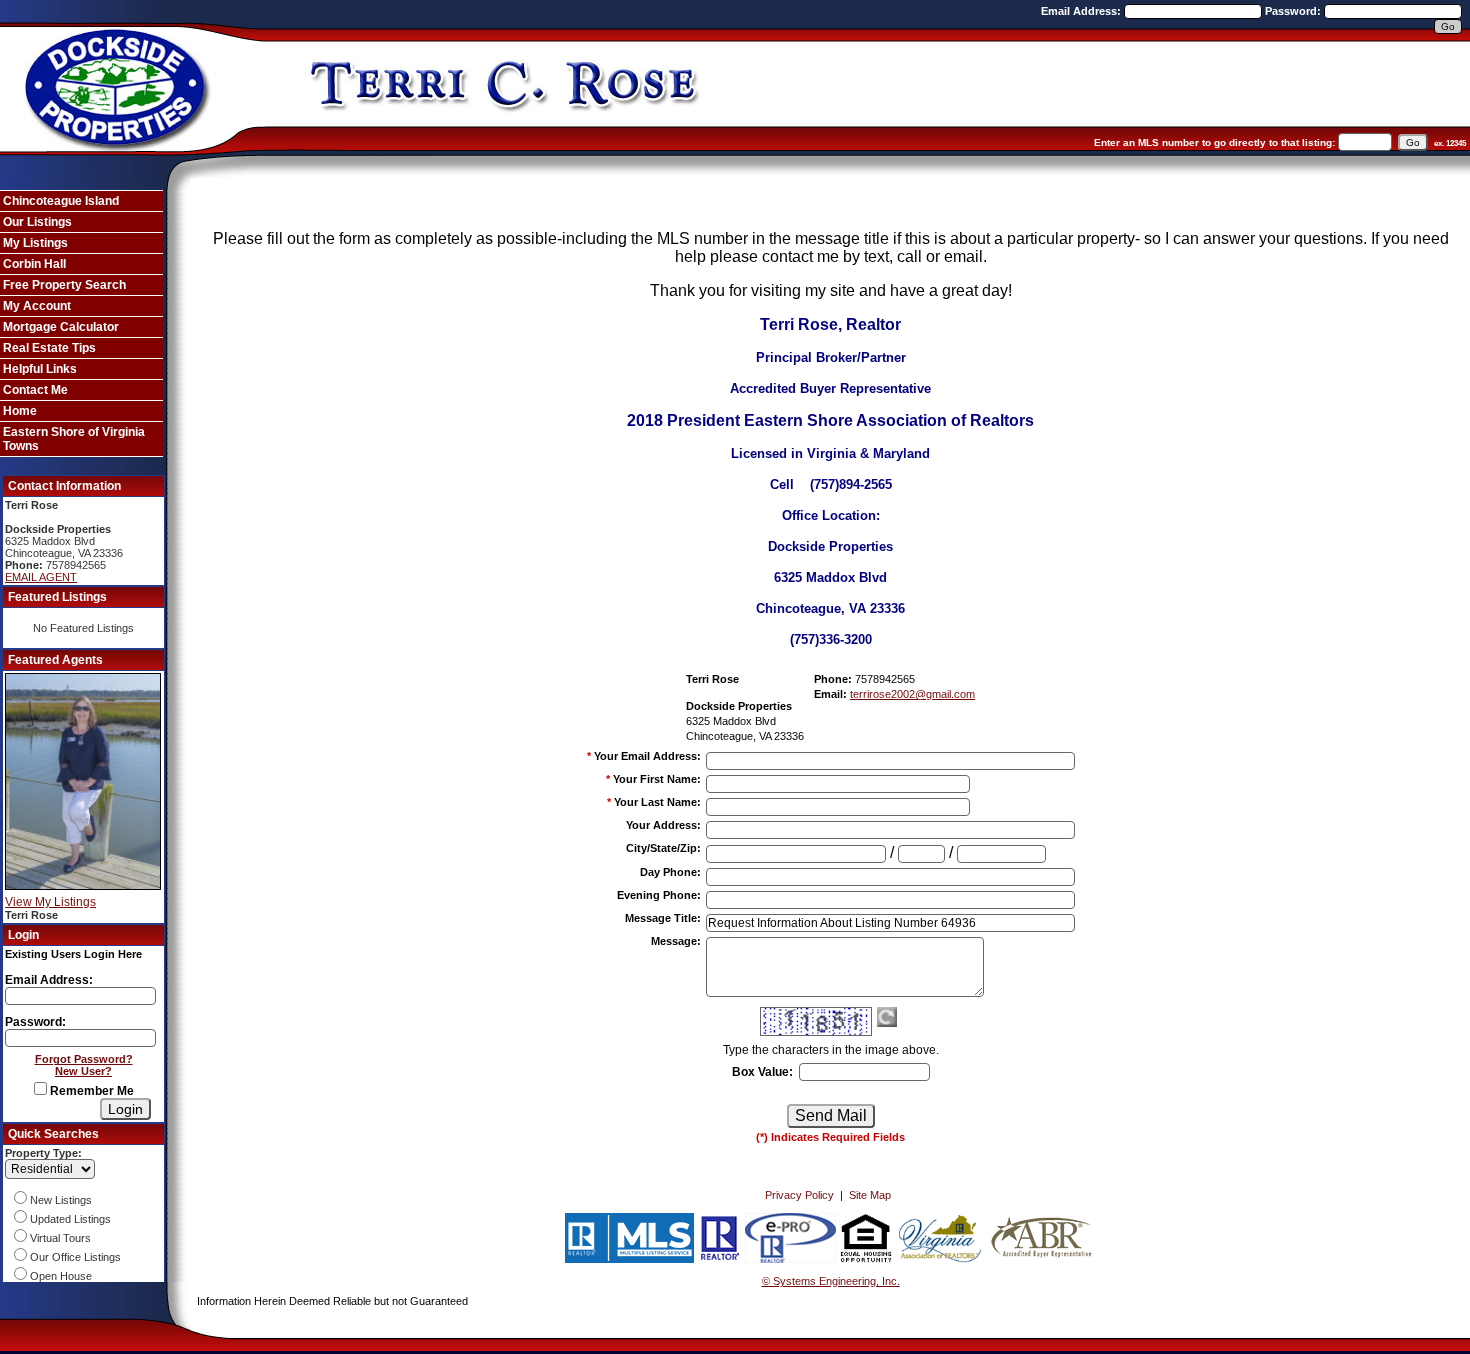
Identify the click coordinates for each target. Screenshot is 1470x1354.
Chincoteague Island (61, 201)
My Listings (35, 243)
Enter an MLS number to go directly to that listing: (1214, 142)
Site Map (870, 1195)
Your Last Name (657, 802)
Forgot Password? (84, 1059)
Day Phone (670, 872)
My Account (37, 306)
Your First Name (657, 779)
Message (676, 941)
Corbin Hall (34, 264)
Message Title (663, 918)
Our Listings (37, 222)
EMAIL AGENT (41, 577)
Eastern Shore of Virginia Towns (74, 439)
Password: (1294, 11)
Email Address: (1082, 11)
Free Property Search (64, 285)
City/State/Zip (663, 848)
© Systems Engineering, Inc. (831, 1281)
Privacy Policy (799, 1195)
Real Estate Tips (49, 348)
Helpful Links (40, 369)
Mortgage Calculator (61, 327)
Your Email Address (647, 756)
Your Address (663, 825)
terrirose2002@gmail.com (912, 694)
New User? (83, 1071)
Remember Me (90, 1091)
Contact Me (35, 390)
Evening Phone (659, 895)
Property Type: (43, 1153)
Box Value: (762, 1072)
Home (20, 411)
